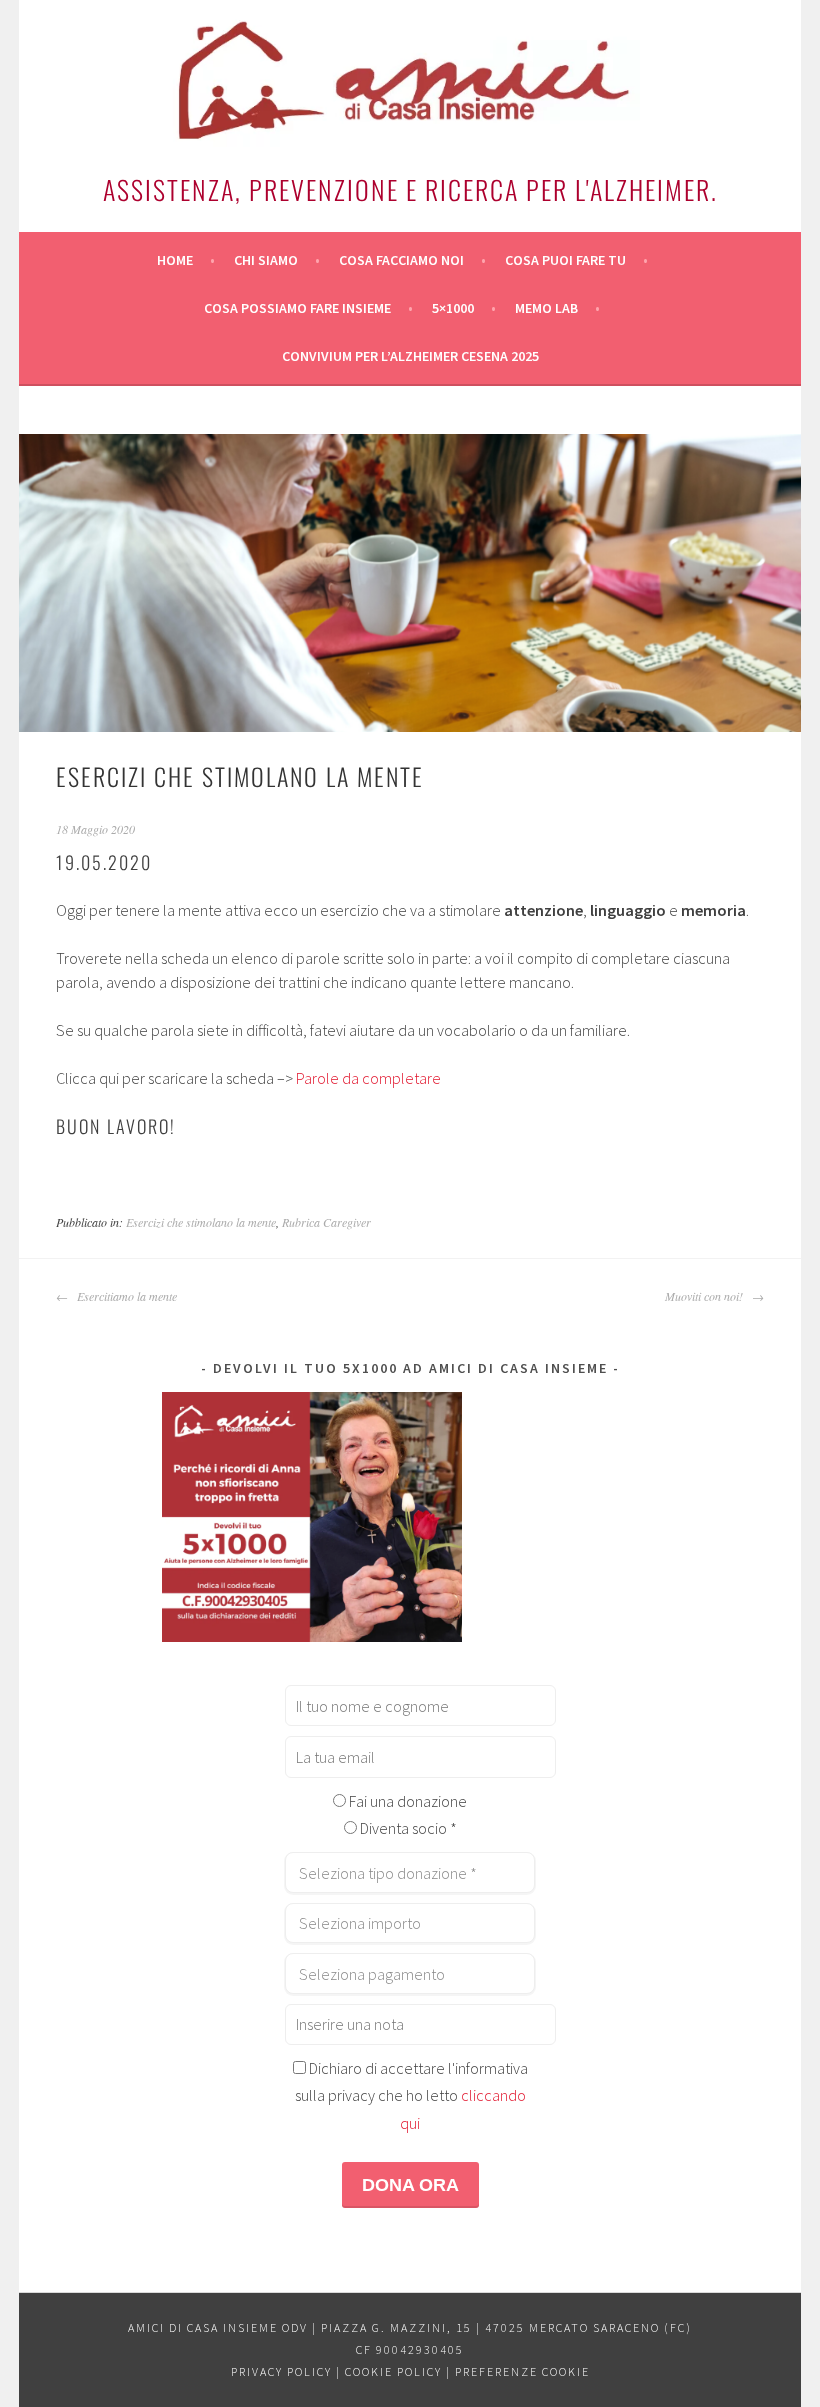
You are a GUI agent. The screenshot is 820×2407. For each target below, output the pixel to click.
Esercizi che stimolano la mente (201, 1222)
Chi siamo (266, 260)
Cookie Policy (393, 2371)
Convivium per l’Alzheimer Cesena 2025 (410, 356)
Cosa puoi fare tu (565, 260)
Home (175, 260)
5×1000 (453, 308)
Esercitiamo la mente (125, 1296)
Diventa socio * (407, 1828)
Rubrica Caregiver (326, 1222)
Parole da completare (368, 1078)
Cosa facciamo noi (401, 260)
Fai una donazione (406, 1801)
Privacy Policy (281, 2371)
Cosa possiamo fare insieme (297, 308)
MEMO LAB (546, 308)
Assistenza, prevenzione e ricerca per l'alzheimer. (410, 189)
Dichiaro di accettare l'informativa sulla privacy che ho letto (411, 2095)
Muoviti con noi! (706, 1296)
